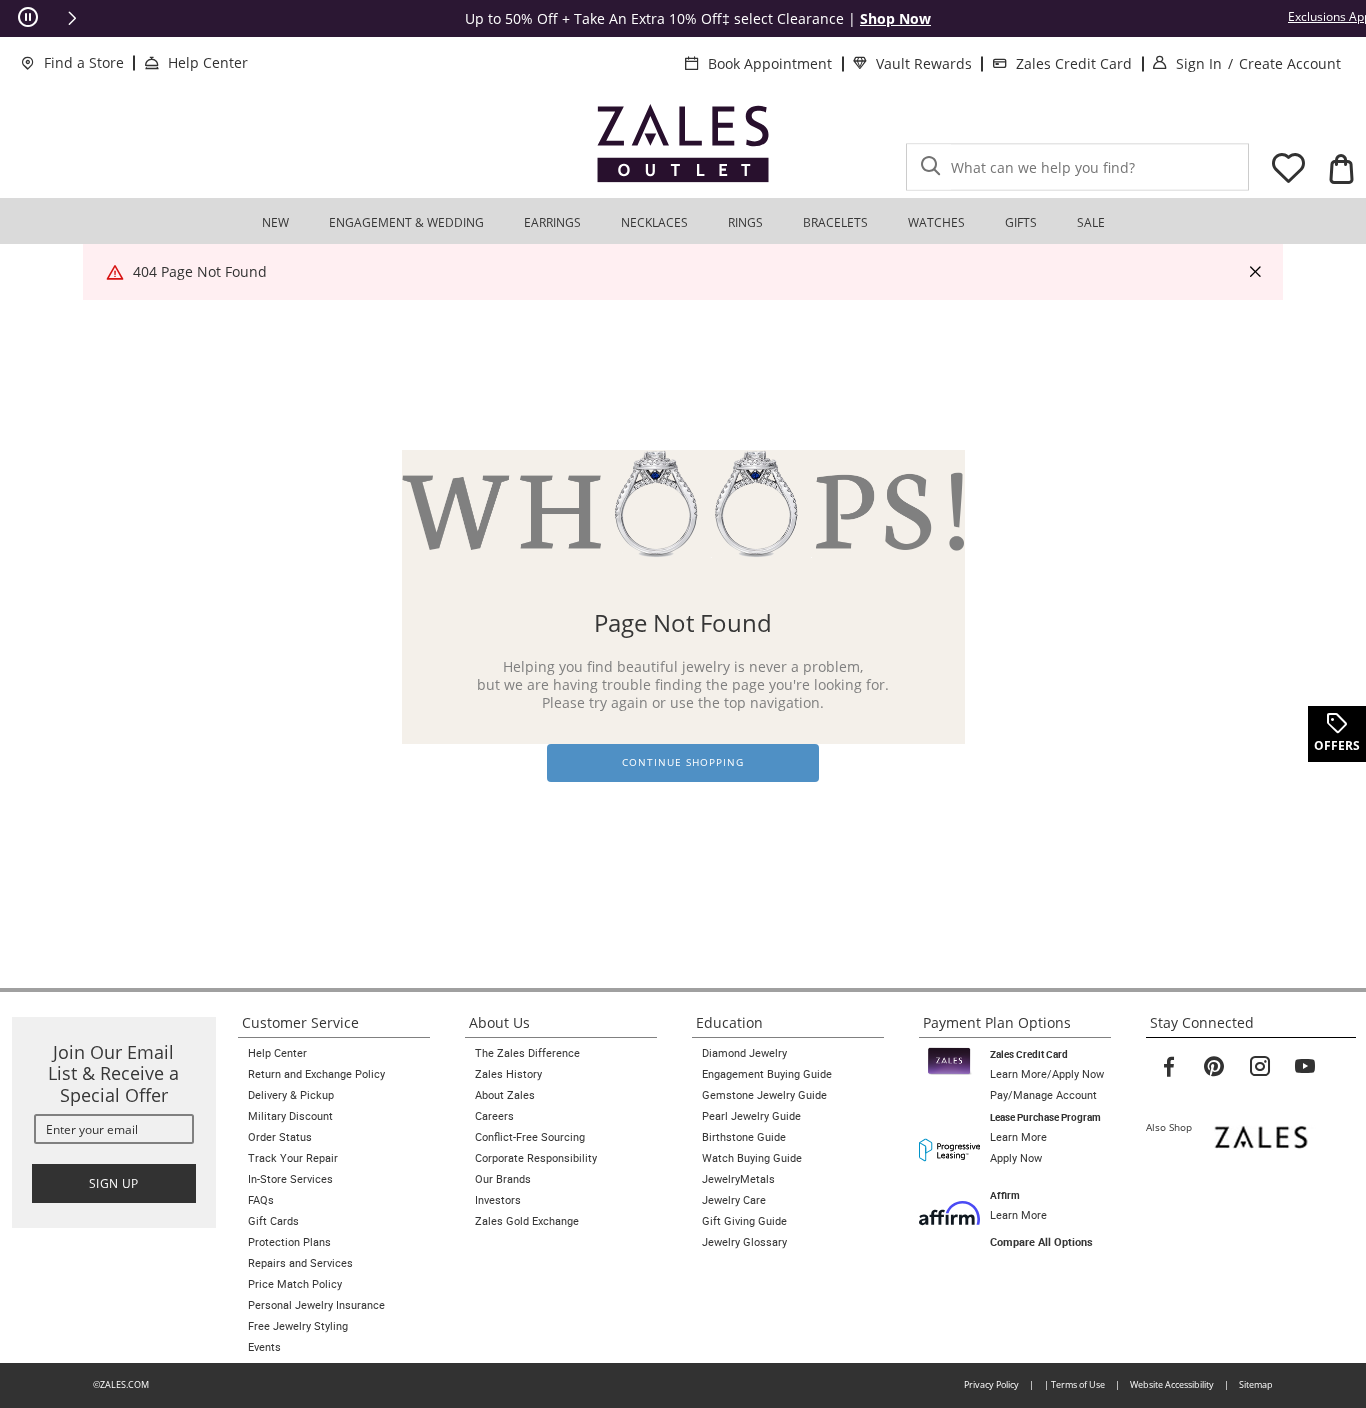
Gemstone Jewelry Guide (764, 1095)
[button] (72, 18)
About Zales (505, 1095)
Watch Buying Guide (752, 1158)
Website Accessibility (1172, 1384)
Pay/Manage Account (1043, 1095)
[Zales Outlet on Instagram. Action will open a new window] (1260, 1067)
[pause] (28, 18)
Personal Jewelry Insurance (316, 1305)
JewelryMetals (738, 1179)
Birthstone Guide (744, 1137)
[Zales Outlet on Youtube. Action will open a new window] (1305, 1067)
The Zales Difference (527, 1053)
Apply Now (1016, 1158)
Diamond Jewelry (744, 1053)
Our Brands (503, 1179)
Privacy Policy (991, 1384)
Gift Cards (273, 1221)
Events (264, 1347)
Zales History (508, 1074)
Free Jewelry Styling (298, 1326)
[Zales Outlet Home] (683, 142)
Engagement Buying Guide (767, 1074)
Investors (498, 1200)
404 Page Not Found (200, 271)
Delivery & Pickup (291, 1095)
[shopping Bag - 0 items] (1341, 168)
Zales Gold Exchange (527, 1221)
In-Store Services (290, 1179)
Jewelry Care (734, 1200)
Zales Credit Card (1074, 63)
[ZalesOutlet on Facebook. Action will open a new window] (1169, 1067)
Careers (494, 1116)
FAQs (261, 1200)
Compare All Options (1041, 1242)
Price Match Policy (295, 1284)
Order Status (280, 1137)
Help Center (208, 62)
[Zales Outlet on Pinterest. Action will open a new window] (1214, 1067)
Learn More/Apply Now (1047, 1074)
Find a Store (84, 62)
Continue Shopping (683, 762)
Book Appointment (770, 63)
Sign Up (114, 1183)
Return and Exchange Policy (316, 1074)
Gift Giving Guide (744, 1221)
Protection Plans (289, 1242)
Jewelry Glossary (744, 1242)
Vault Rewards (924, 63)
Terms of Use (1078, 1384)
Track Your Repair (293, 1158)
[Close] (1255, 272)
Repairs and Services (300, 1263)
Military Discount (290, 1116)
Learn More (1018, 1137)
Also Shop (1173, 1127)
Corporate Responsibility (536, 1158)
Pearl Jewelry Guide (751, 1116)
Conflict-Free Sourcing (530, 1137)
